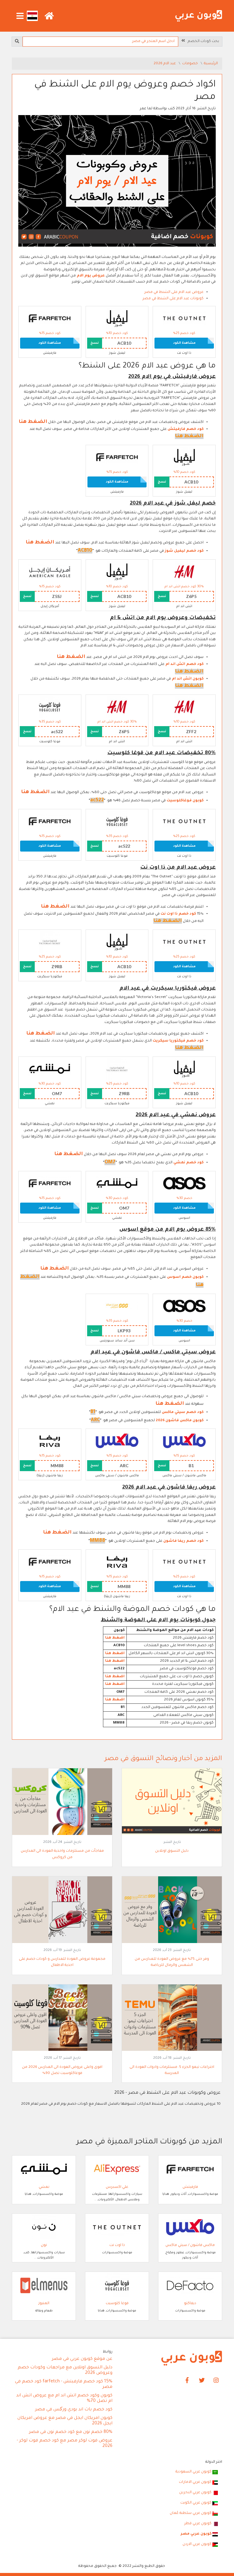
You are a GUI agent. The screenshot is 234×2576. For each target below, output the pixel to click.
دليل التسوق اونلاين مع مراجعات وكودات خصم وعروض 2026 (65, 2370)
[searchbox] (100, 42)
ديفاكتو (190, 2304)
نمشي (44, 2187)
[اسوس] (184, 1184)
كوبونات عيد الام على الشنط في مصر (173, 299)
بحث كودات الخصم (202, 41)
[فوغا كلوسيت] (50, 707)
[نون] (44, 2228)
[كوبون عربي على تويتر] (202, 2381)
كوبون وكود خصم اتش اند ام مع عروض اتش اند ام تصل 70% (64, 2399)
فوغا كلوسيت (117, 2304)
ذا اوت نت (117, 2245)
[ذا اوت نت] (184, 319)
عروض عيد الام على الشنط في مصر (174, 292)
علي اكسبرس (117, 2187)
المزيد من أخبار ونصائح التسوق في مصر (163, 1759)
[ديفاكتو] (190, 2286)
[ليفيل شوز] (117, 319)
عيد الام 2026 (165, 64)
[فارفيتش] (50, 319)
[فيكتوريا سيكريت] (50, 942)
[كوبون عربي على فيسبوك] (187, 2381)
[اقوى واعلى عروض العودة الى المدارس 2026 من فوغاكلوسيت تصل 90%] (62, 2018)
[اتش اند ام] (184, 572)
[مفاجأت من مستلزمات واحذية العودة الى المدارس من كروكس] (62, 1802)
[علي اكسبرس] (117, 2170)
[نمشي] (50, 1069)
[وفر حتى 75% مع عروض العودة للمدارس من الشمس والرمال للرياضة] (172, 1910)
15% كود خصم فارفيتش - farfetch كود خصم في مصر (64, 2384)
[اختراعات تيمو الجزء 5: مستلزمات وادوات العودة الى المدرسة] (172, 2018)
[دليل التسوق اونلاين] (172, 1802)
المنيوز (44, 2304)
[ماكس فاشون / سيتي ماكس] (184, 1442)
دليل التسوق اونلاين (172, 1851)
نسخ (95, 343)
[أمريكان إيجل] (50, 572)
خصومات (190, 64)
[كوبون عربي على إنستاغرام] (216, 2381)
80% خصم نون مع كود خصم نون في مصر (71, 2432)
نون (44, 2245)
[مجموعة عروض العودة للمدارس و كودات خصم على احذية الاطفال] (62, 1910)
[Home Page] (192, 2359)
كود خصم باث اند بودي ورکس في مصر (74, 2410)
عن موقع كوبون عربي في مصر (82, 2359)
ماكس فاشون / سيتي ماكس (190, 2245)
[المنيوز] (44, 2286)
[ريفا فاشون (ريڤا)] (50, 1442)
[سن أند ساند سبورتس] (117, 1306)
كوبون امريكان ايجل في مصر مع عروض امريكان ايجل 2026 (65, 2421)
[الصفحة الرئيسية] (199, 16)
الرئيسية (211, 64)
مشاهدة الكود (184, 343)
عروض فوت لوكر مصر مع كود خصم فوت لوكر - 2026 (65, 2444)
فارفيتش (190, 2187)
